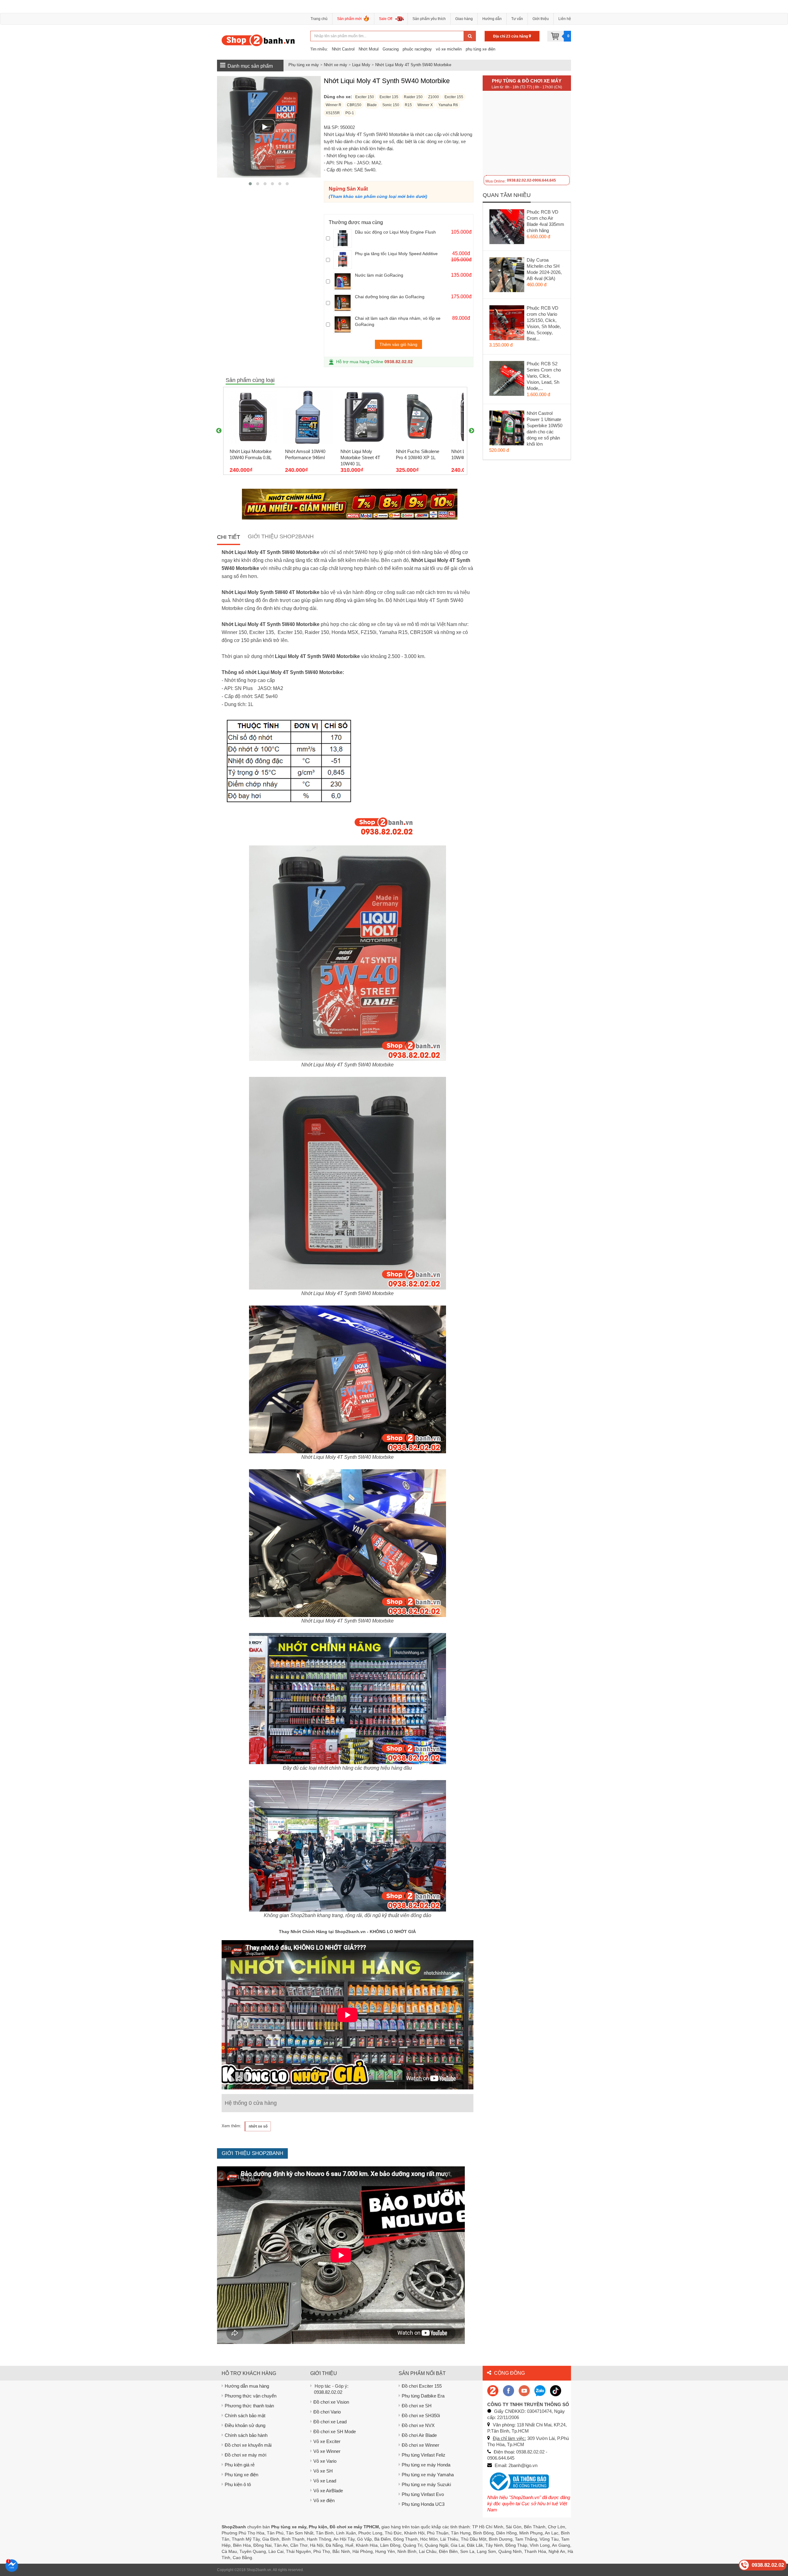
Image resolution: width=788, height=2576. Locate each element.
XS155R (333, 113)
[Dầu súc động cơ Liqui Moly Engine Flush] (343, 238)
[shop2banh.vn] (524, 2390)
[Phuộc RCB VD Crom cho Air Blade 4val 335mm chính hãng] (507, 228)
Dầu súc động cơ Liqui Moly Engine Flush (395, 232)
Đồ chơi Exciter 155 (422, 2386)
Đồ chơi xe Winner (420, 2445)
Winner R (334, 105)
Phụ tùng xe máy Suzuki (426, 2484)
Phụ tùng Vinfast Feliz (424, 2455)
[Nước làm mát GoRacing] (343, 281)
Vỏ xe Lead (325, 2481)
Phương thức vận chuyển (251, 2396)
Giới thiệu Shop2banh (281, 536)
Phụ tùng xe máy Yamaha (428, 2475)
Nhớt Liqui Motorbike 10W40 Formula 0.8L (251, 454)
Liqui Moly (361, 65)
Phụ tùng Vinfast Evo (423, 2494)
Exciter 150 (365, 97)
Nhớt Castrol (343, 49)
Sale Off (386, 19)
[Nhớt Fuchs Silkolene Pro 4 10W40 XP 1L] (419, 417)
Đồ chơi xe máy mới (245, 2455)
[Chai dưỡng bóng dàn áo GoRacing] (343, 303)
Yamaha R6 (448, 105)
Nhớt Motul (369, 49)
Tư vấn (517, 19)
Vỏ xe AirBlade (328, 2491)
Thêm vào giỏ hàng (398, 344)
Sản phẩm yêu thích (429, 19)
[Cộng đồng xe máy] (493, 2390)
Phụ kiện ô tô (238, 2484)
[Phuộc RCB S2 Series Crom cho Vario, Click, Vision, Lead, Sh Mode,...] (507, 380)
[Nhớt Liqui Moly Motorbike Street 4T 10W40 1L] (364, 417)
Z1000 (434, 97)
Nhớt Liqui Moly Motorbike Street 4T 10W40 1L (360, 457)
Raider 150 (413, 97)
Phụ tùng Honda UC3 (423, 2504)
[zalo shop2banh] (540, 2390)
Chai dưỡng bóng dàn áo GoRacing (390, 297)
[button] (250, 184)
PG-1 (350, 113)
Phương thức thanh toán (249, 2406)
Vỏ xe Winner (327, 2451)
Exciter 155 (454, 97)
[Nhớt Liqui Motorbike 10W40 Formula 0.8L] (253, 417)
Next (472, 431)
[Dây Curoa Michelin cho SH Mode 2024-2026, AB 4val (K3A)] (507, 276)
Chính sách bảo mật (245, 2416)
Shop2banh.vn (259, 2570)
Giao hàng (464, 19)
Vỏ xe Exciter (327, 2441)
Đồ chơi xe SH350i (421, 2416)
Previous (219, 431)
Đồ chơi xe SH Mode (335, 2432)
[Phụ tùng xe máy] (258, 40)
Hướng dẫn (492, 19)
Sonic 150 (391, 105)
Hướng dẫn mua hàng (247, 2386)
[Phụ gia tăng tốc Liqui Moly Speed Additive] (343, 260)
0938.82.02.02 (399, 362)
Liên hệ (565, 19)
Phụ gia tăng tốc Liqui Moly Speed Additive (396, 254)
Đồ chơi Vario (327, 2412)
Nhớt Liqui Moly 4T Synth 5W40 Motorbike (413, 65)
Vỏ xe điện (324, 2500)
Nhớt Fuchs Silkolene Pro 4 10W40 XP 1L (418, 454)
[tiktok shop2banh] (556, 2390)
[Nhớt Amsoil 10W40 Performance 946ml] (308, 417)
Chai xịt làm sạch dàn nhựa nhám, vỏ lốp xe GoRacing (398, 321)
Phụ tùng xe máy (304, 65)
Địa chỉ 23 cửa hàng (511, 36)
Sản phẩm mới (349, 19)
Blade (372, 105)
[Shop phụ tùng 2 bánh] (509, 2390)
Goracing (391, 49)
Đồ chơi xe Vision (331, 2402)
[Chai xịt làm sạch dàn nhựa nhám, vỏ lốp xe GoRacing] (343, 324)
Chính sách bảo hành (246, 2435)
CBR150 (354, 105)
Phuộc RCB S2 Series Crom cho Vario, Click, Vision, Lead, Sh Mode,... (544, 376)
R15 (408, 105)
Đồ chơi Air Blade (419, 2435)
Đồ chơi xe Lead (330, 2422)
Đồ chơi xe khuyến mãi (248, 2445)
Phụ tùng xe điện (241, 2475)
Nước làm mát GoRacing (379, 275)
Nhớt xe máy (336, 65)
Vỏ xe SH (323, 2471)
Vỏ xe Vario (325, 2461)
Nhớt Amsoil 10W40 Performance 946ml (305, 454)
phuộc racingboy (417, 49)
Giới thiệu (541, 19)
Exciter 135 (389, 97)
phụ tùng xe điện (480, 49)
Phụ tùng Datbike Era (423, 2396)
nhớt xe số (258, 2126)
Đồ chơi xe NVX (418, 2425)
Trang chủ (319, 19)
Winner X (425, 105)
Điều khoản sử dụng (245, 2425)
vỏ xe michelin (449, 49)
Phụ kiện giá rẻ (240, 2465)
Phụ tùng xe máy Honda (426, 2465)
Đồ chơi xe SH (417, 2406)
